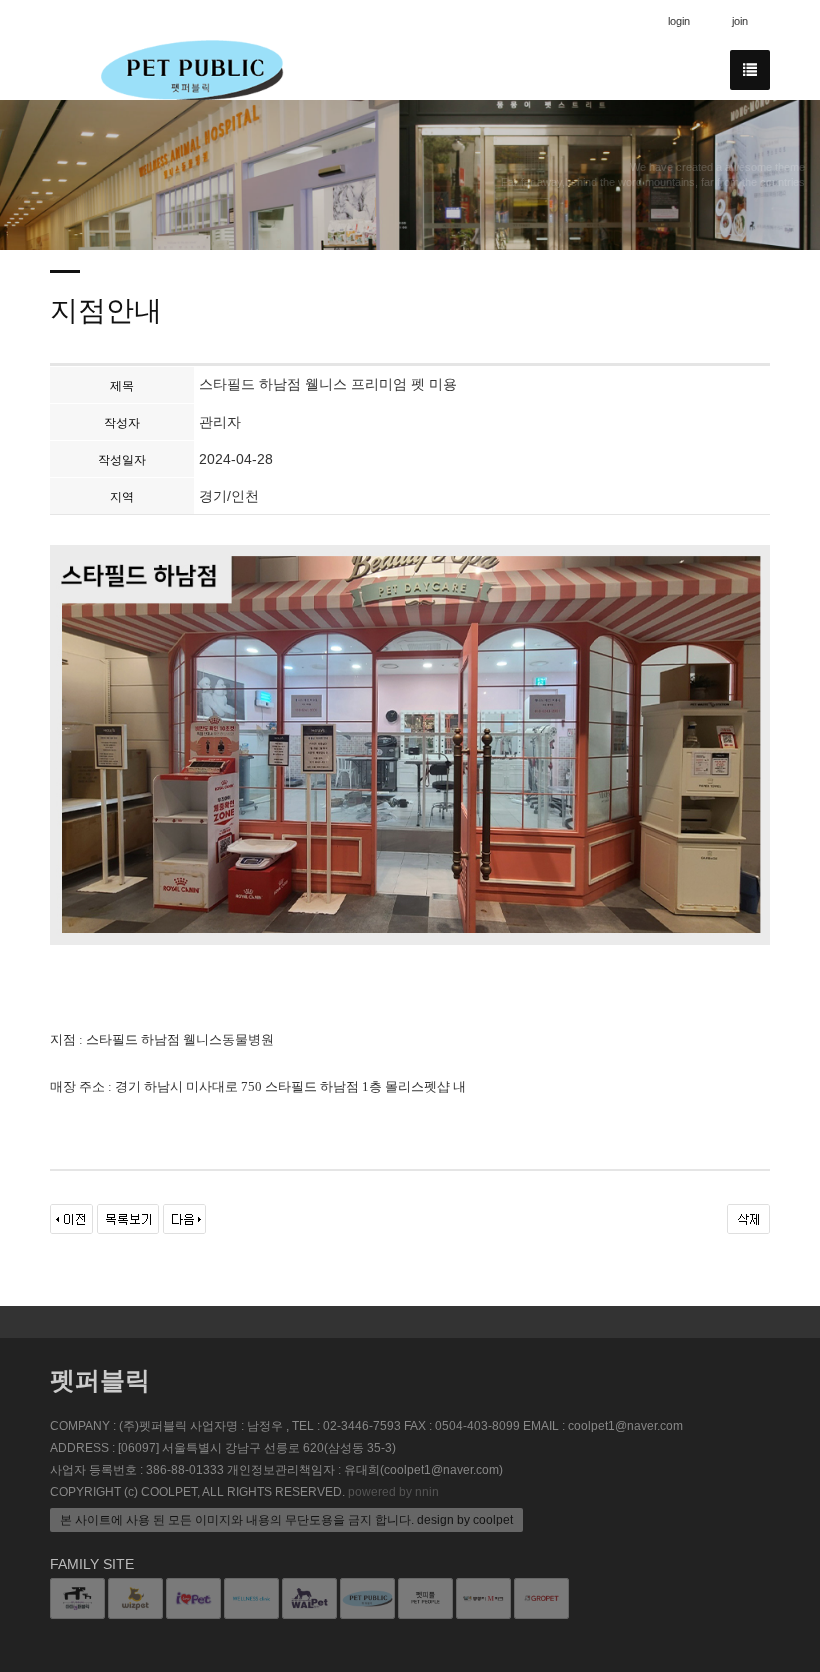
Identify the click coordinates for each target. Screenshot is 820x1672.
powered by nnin (393, 1492)
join (740, 21)
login (679, 21)
